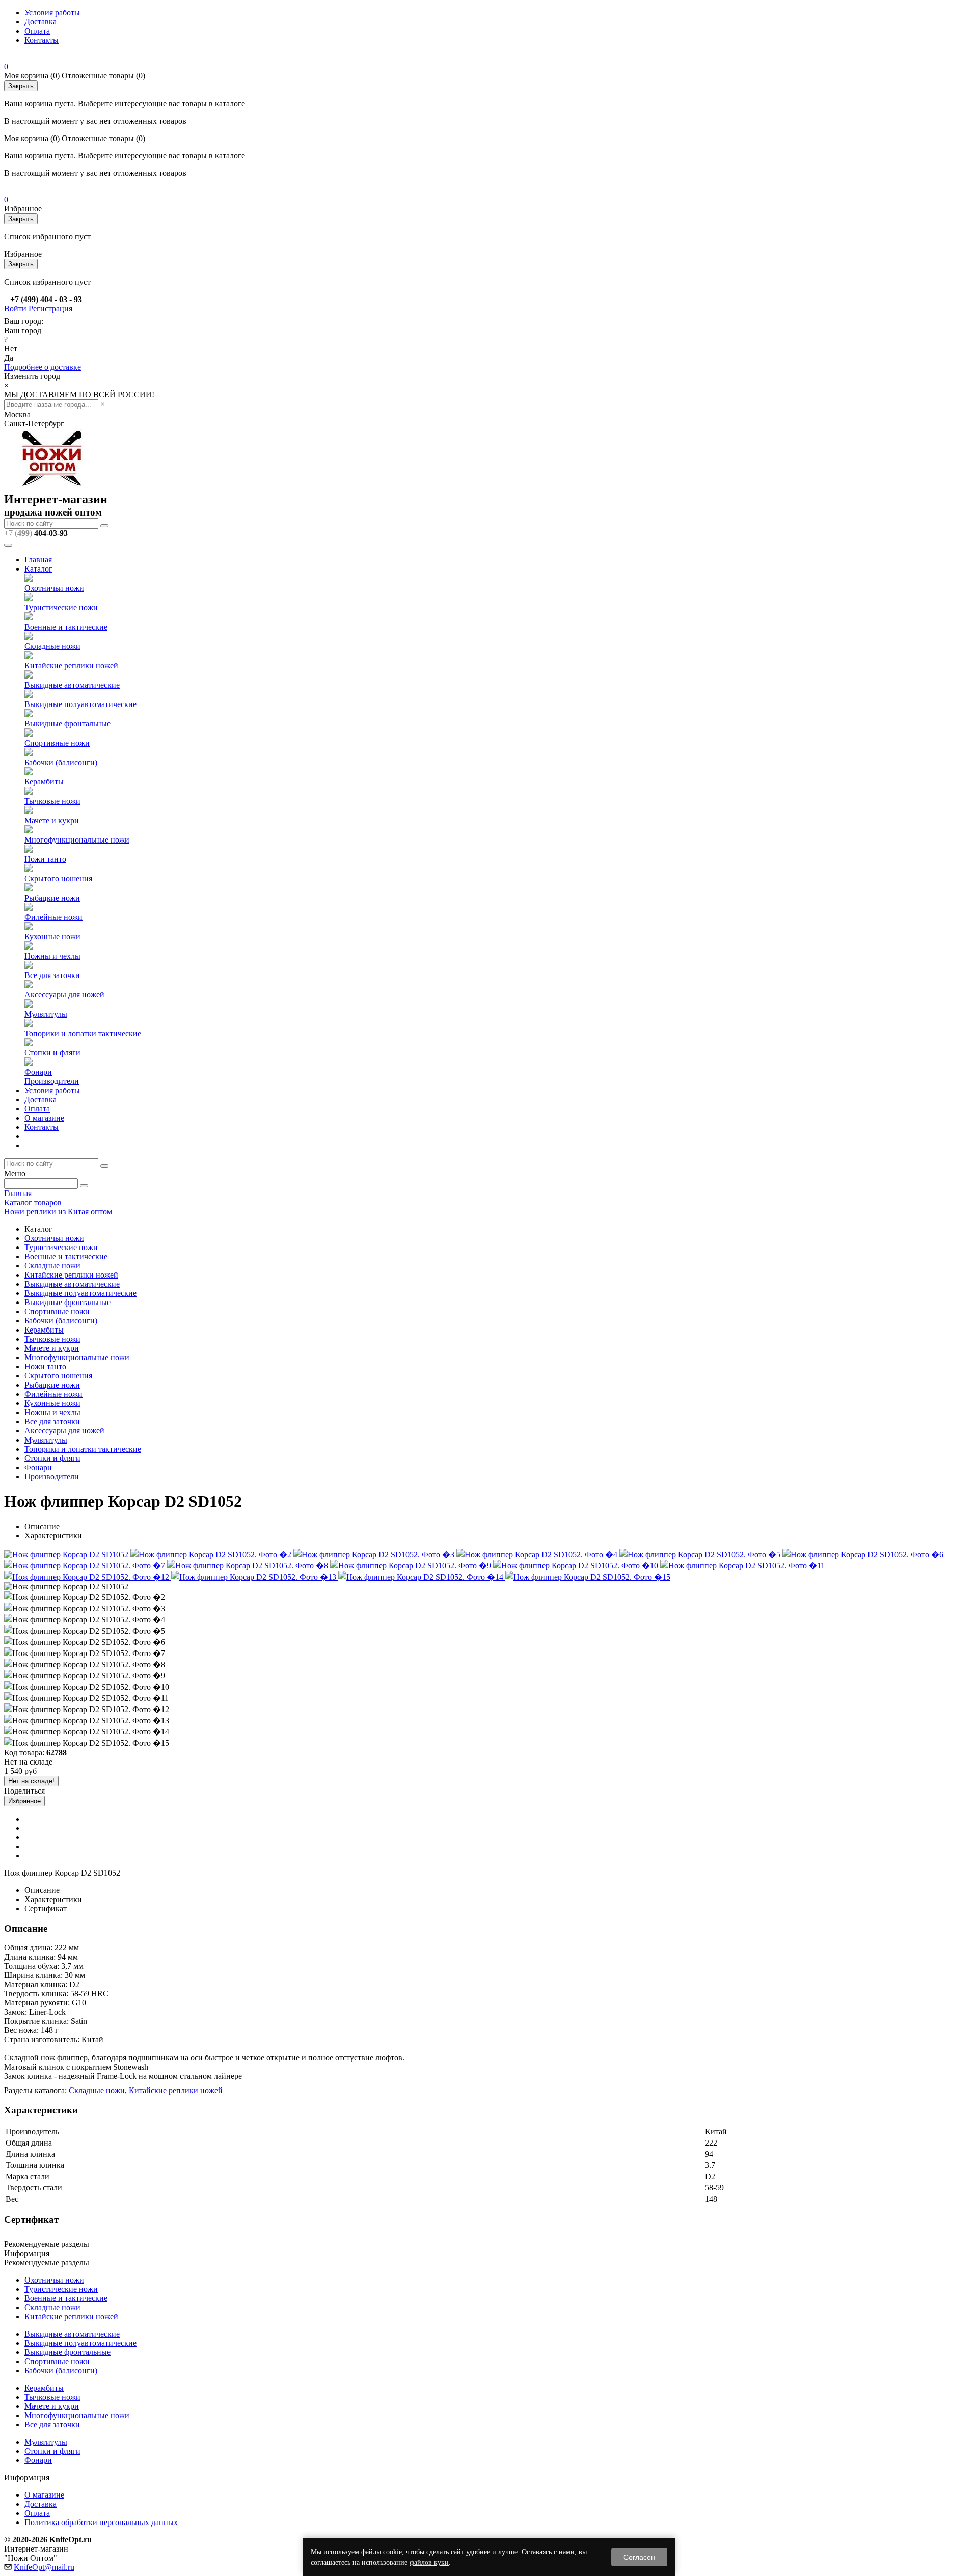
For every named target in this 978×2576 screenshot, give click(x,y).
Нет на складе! (31, 1781)
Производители (52, 1081)
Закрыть (21, 86)
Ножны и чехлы (52, 956)
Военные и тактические (66, 627)
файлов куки (429, 2563)
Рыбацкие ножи (52, 898)
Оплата (37, 31)
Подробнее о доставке (43, 367)
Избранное (24, 1801)
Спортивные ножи (57, 743)
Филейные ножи (53, 917)
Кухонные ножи (52, 937)
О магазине (44, 1118)
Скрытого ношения (58, 878)
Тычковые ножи (52, 801)
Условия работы (52, 12)
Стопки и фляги (52, 1053)
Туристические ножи (61, 607)
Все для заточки (52, 975)
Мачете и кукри (52, 820)
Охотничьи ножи (54, 588)
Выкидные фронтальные (67, 724)
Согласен (639, 2557)
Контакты (42, 40)
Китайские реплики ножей (71, 666)
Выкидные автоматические (72, 685)
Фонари (38, 1072)
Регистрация (50, 308)
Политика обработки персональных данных (101, 2522)
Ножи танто (45, 859)
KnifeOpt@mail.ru (44, 2567)
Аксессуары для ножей (64, 995)
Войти (15, 308)
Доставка (40, 22)
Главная (38, 560)
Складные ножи (52, 646)
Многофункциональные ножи (77, 840)
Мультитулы (46, 1014)
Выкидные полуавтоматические (80, 704)
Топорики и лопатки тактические (83, 1033)
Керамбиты (44, 782)
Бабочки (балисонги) (61, 762)
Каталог (38, 569)
